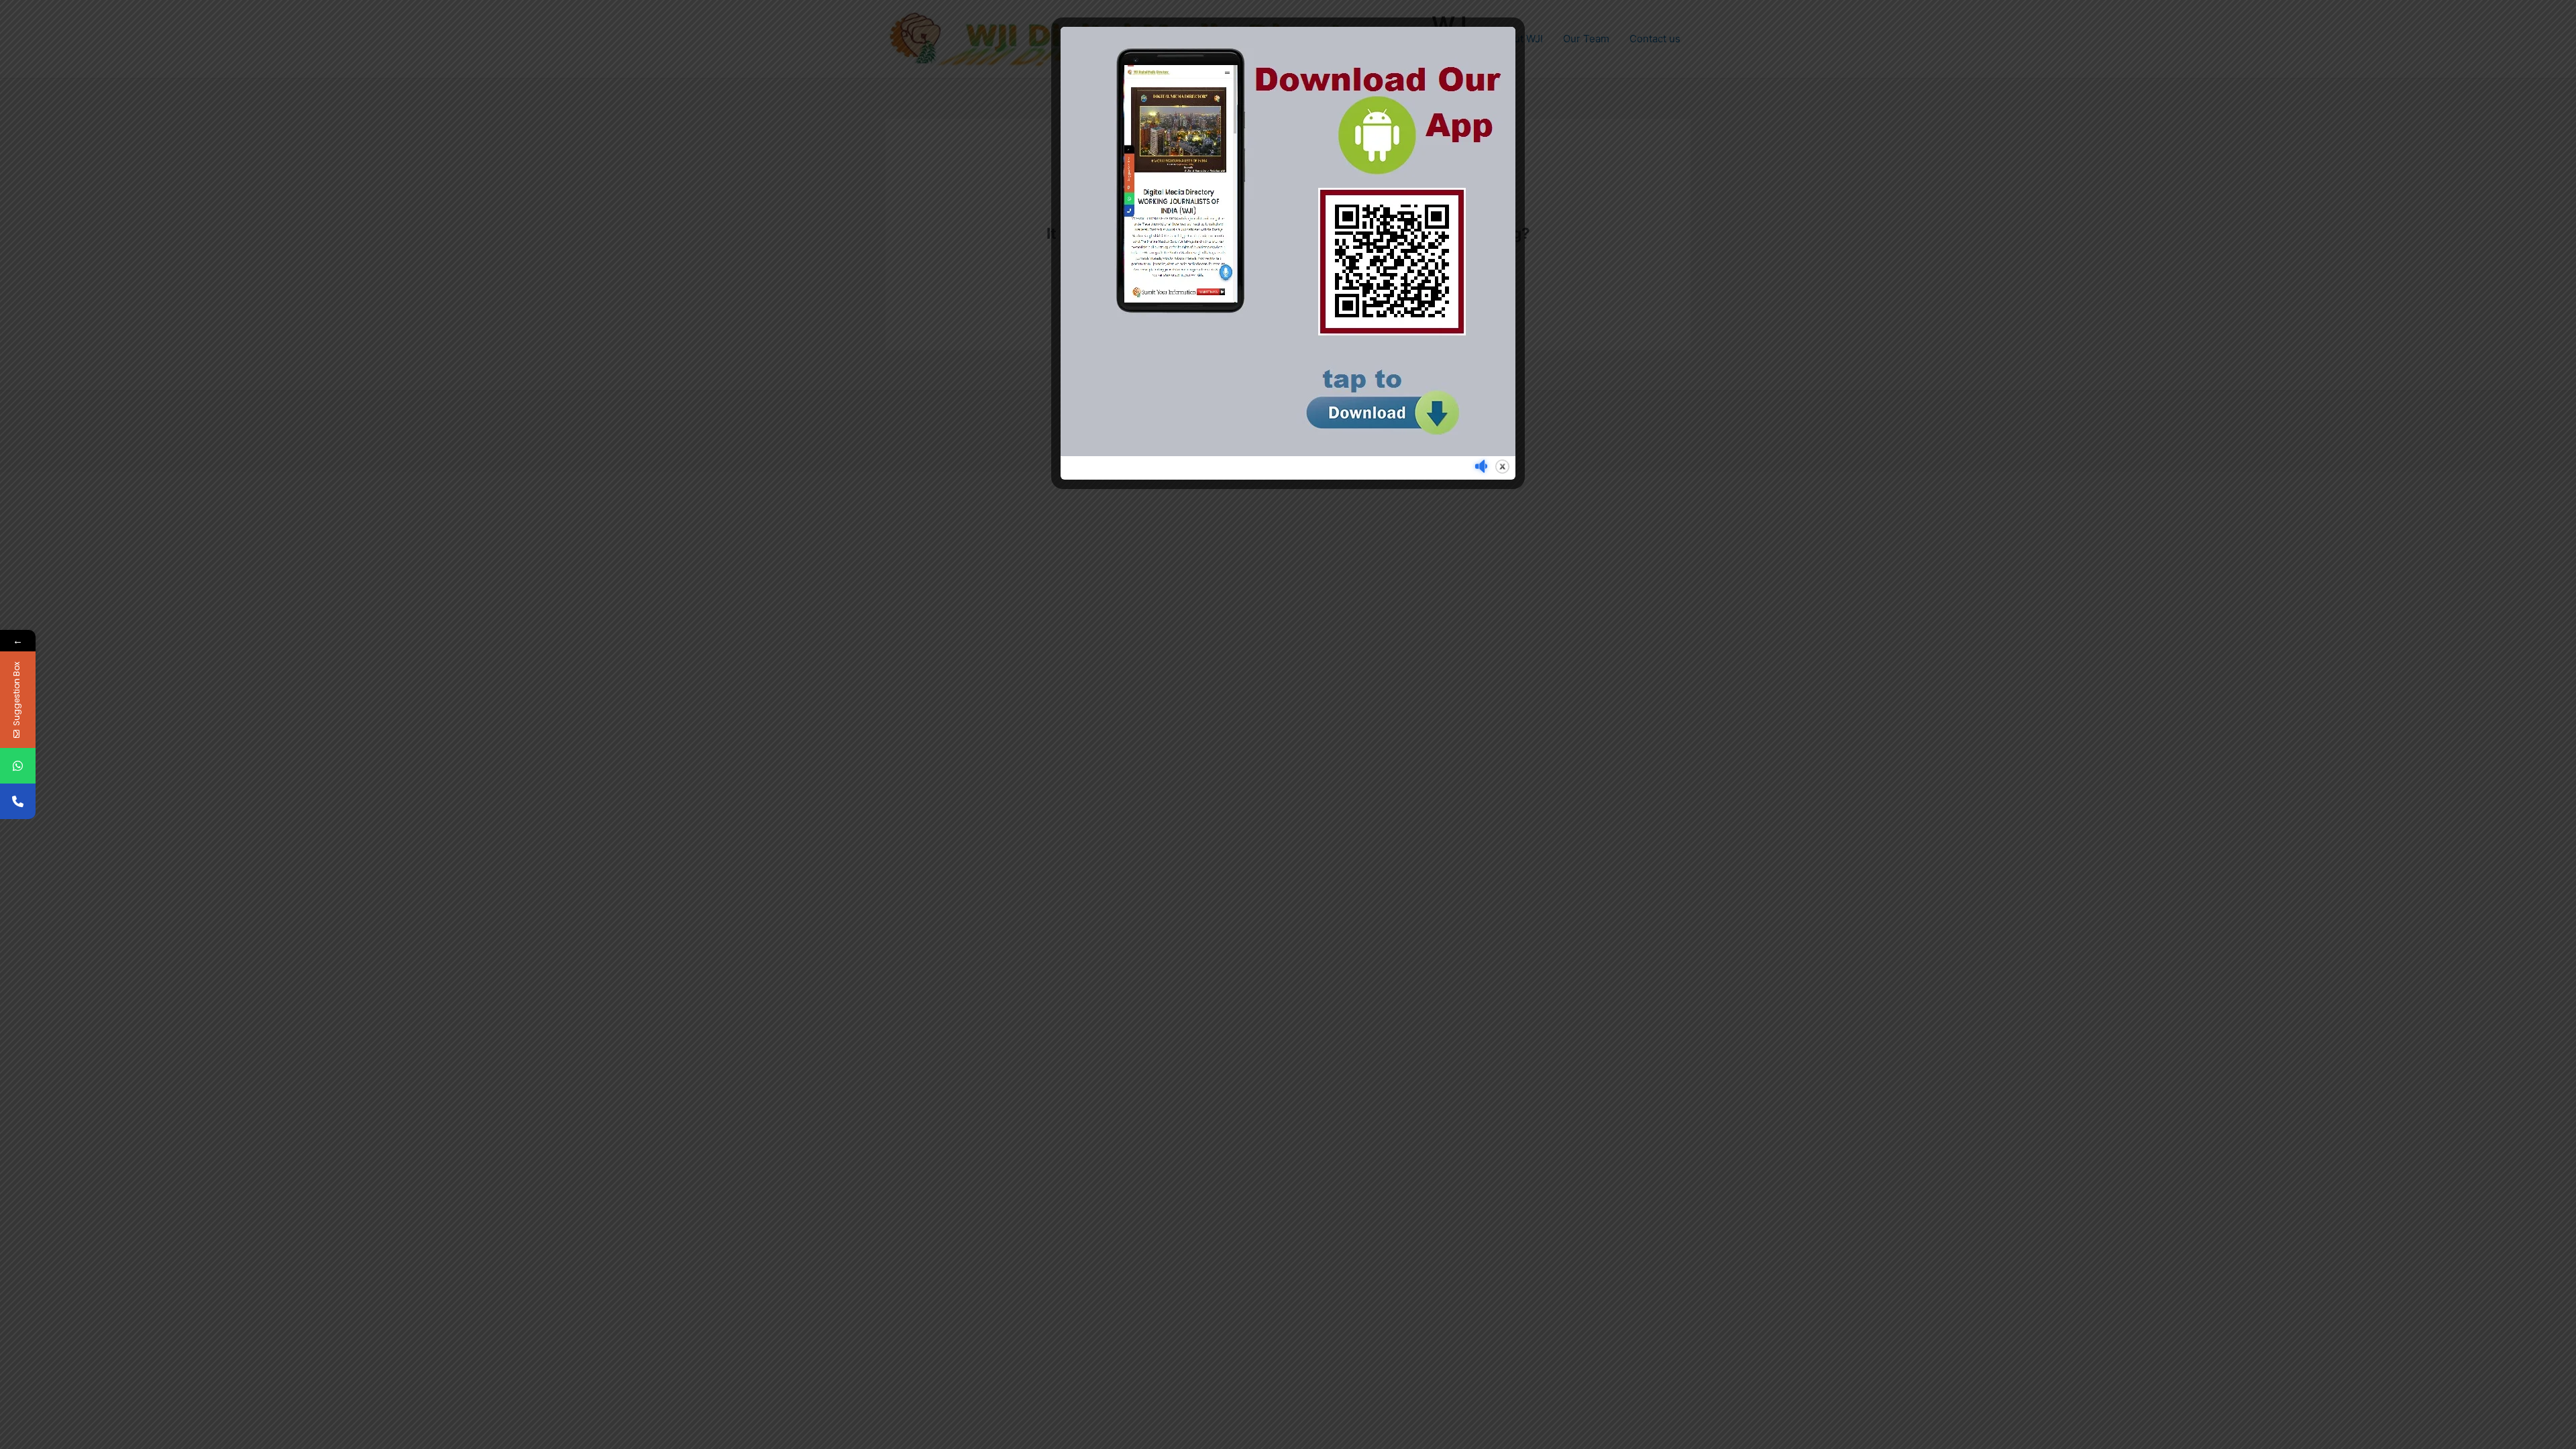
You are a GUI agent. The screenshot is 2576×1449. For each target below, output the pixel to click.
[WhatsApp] (18, 766)
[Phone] (18, 801)
